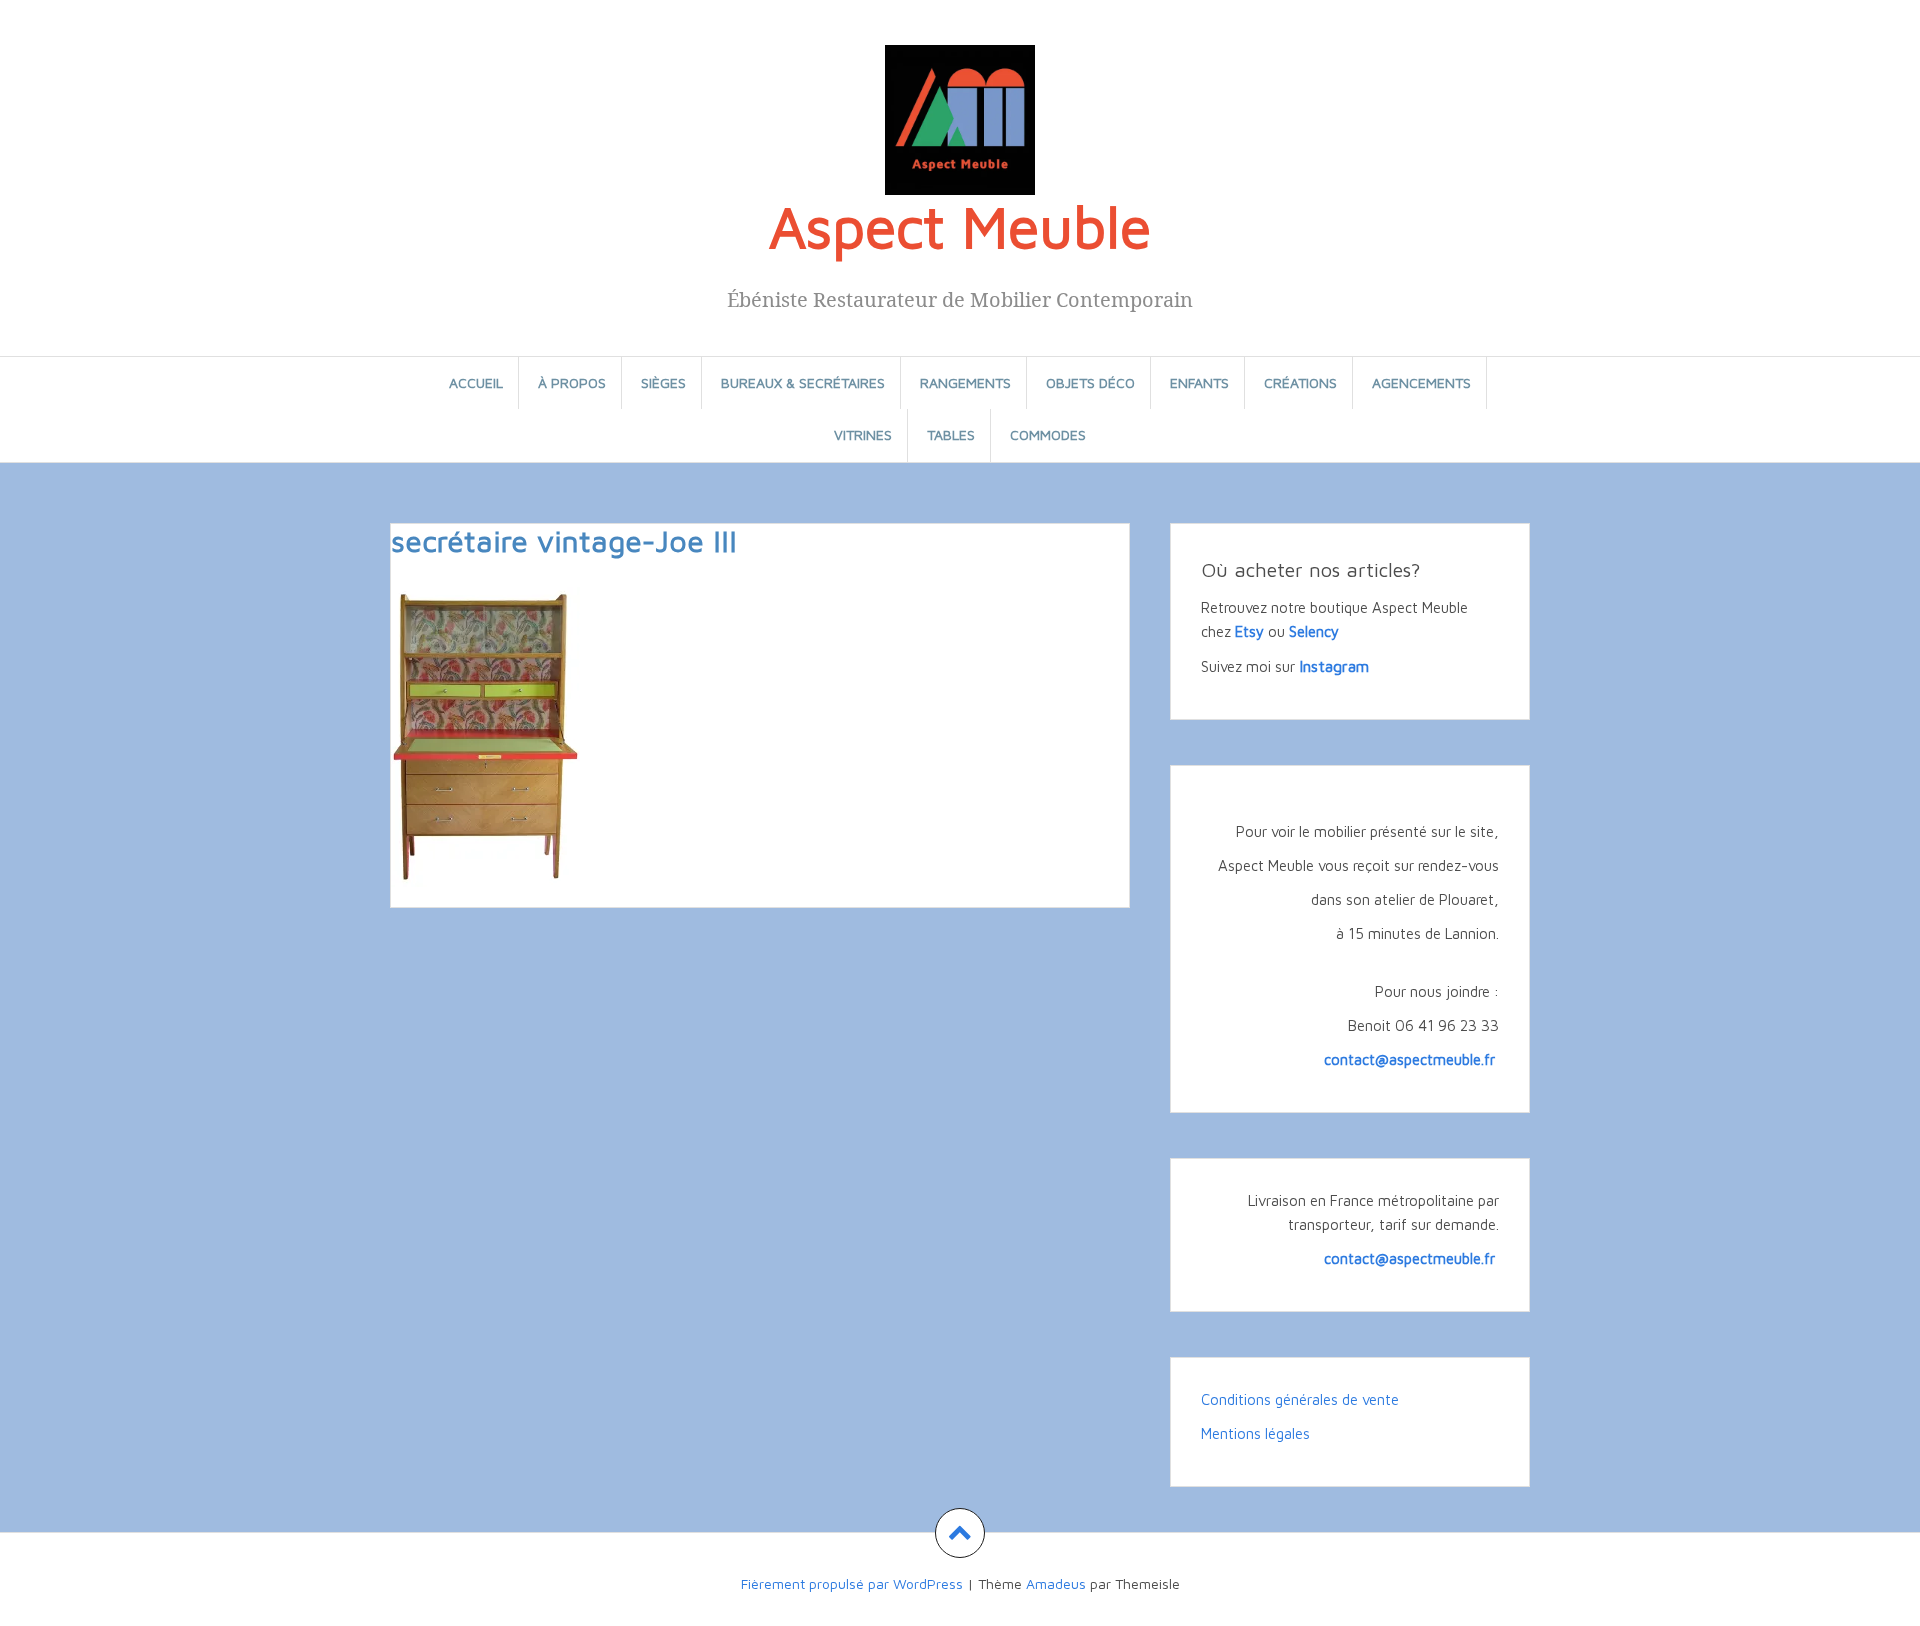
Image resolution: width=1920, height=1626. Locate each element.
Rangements (965, 382)
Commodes (1048, 434)
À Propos (572, 382)
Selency (1314, 631)
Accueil (476, 382)
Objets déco (1090, 382)
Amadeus (1056, 1583)
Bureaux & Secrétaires (803, 382)
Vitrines (863, 434)
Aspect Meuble (960, 226)
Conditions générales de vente (1300, 1399)
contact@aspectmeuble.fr (1411, 1059)
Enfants (1199, 382)
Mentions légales (1255, 1433)
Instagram (1334, 666)
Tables (951, 434)
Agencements (1421, 382)
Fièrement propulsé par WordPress (852, 1583)
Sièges (663, 382)
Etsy (1249, 631)
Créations (1300, 382)
